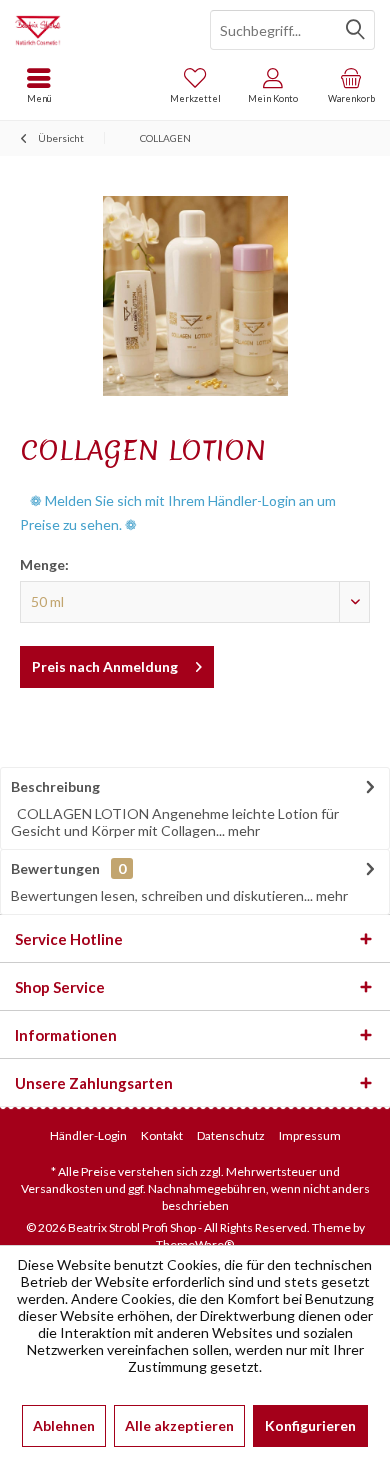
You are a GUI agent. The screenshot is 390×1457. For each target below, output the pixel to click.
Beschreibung (55, 786)
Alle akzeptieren (179, 1425)
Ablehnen (64, 1425)
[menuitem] (351, 85)
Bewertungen (55, 868)
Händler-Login (88, 1135)
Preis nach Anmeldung (105, 666)
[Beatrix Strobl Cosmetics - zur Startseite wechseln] (97, 30)
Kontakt (162, 1135)
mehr (242, 830)
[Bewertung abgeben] (195, 476)
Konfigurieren (310, 1425)
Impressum (310, 1135)
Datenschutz (231, 1135)
